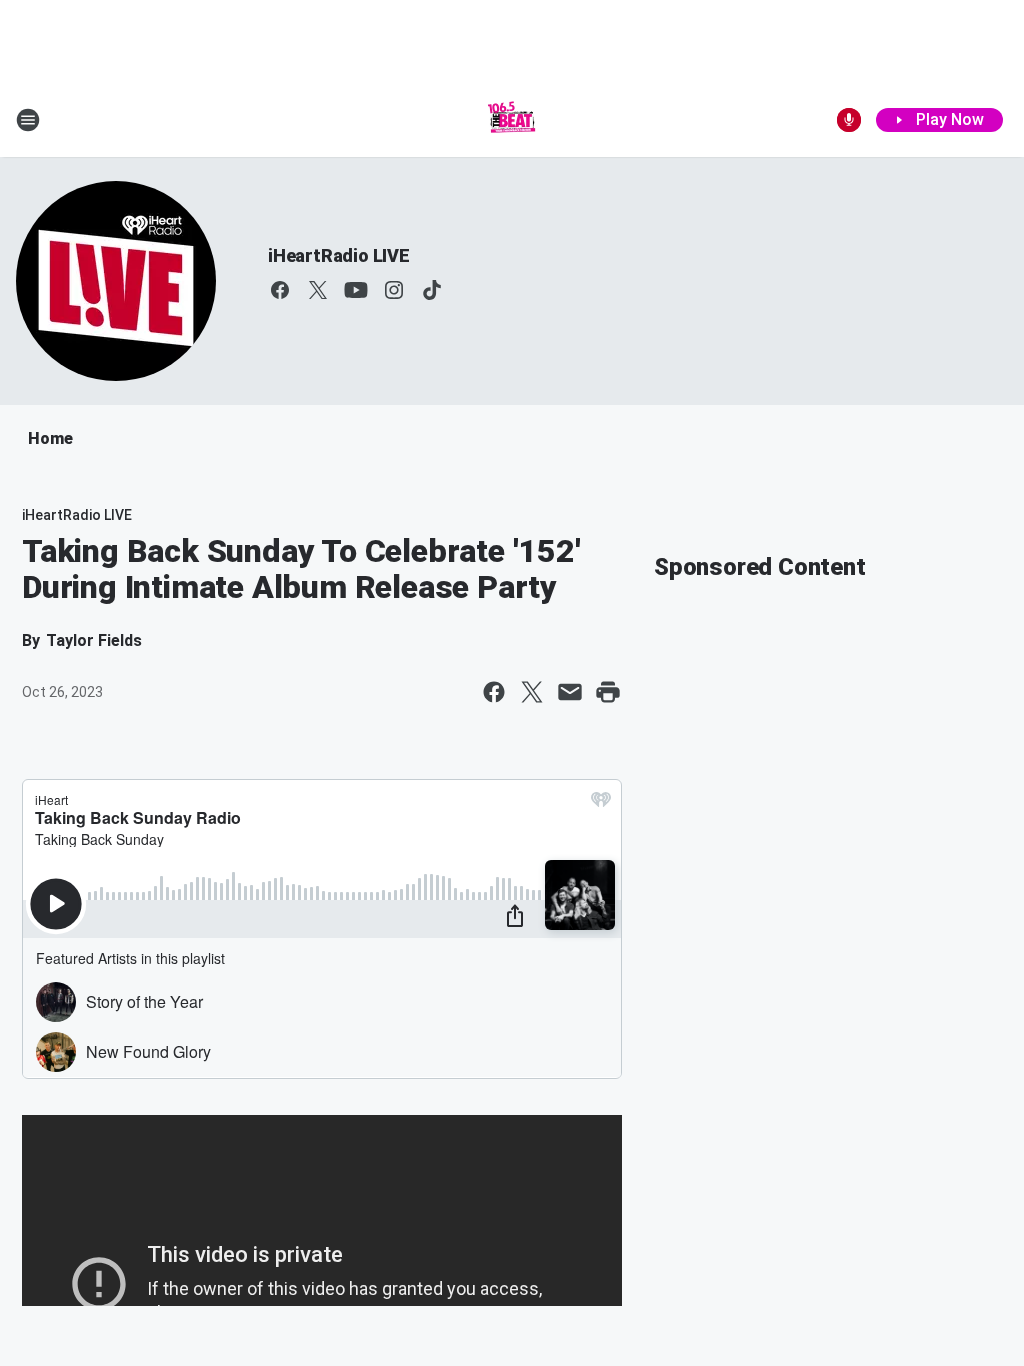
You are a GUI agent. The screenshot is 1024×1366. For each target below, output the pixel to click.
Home (50, 438)
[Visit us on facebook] (280, 290)
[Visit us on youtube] (356, 290)
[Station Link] (512, 120)
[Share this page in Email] (570, 692)
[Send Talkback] (849, 120)
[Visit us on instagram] (394, 290)
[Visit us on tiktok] (432, 290)
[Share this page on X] (532, 692)
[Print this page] (608, 692)
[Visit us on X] (318, 290)
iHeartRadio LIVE (339, 255)
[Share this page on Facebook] (494, 692)
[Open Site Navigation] (28, 120)
